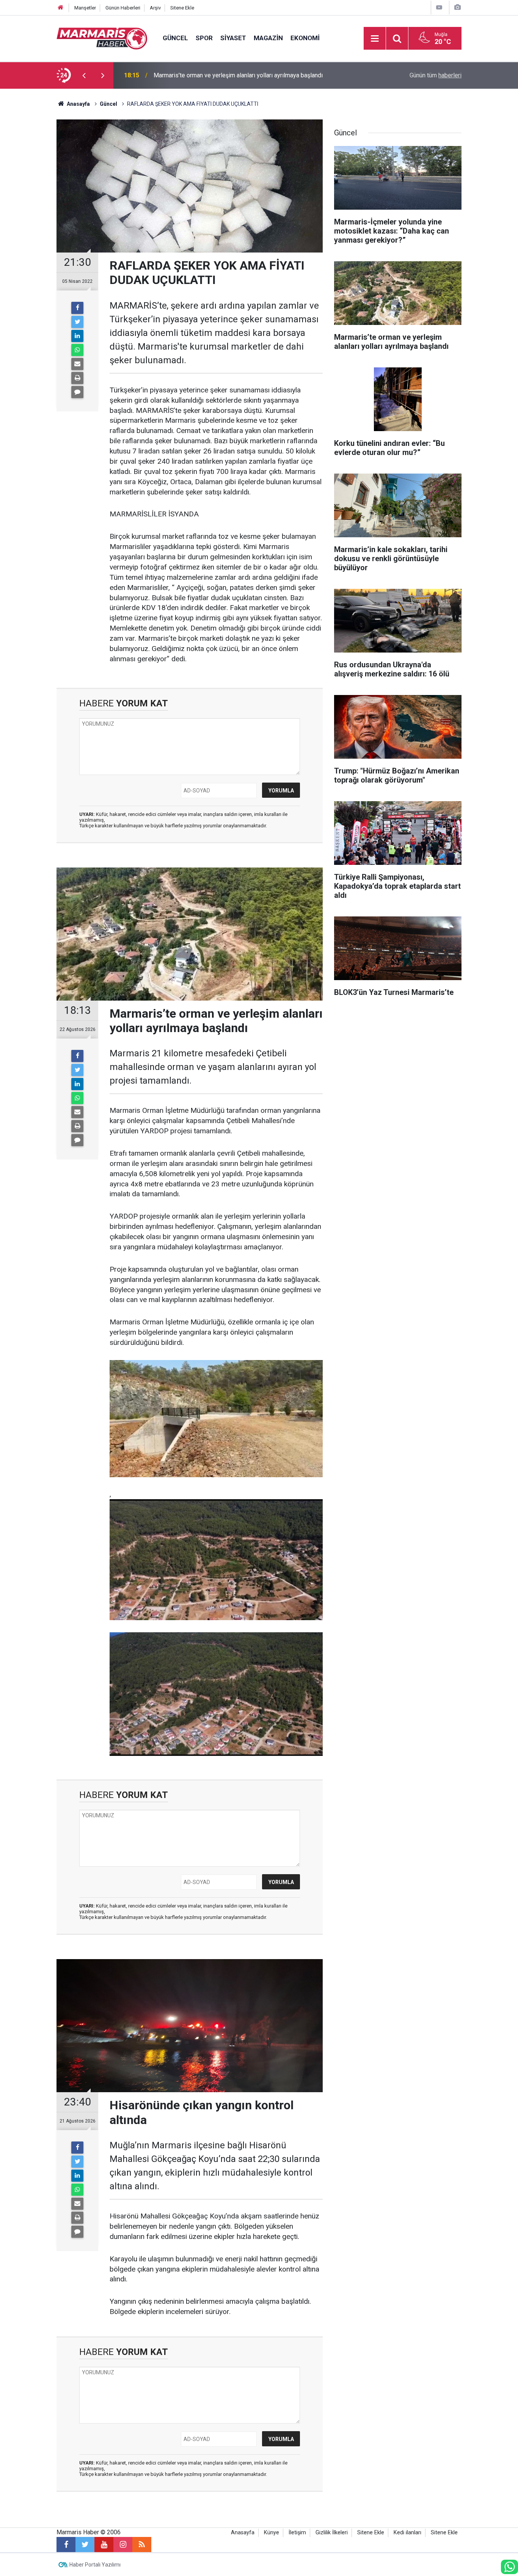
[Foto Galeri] (457, 7)
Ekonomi (305, 38)
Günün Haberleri (123, 8)
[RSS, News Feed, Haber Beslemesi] (142, 2545)
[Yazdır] (77, 378)
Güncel (175, 38)
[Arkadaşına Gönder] (77, 364)
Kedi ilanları (407, 2533)
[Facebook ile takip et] (66, 2545)
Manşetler (85, 8)
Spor (204, 38)
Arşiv (155, 8)
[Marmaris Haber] (102, 38)
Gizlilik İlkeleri (332, 2533)
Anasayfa (243, 2533)
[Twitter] (77, 322)
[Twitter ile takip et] (85, 2545)
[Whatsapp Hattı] (509, 2567)
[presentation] (84, 75)
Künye (272, 2533)
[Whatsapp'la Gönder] (77, 350)
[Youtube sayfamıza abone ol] (104, 2545)
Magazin (268, 38)
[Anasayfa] (61, 8)
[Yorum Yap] (77, 392)
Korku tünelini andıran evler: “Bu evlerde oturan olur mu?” (228, 75)
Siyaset (233, 38)
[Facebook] (77, 308)
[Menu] (375, 39)
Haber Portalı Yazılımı (95, 2565)
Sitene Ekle (182, 8)
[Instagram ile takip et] (123, 2545)
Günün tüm (436, 75)
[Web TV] (439, 7)
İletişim (297, 2533)
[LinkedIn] (77, 336)
